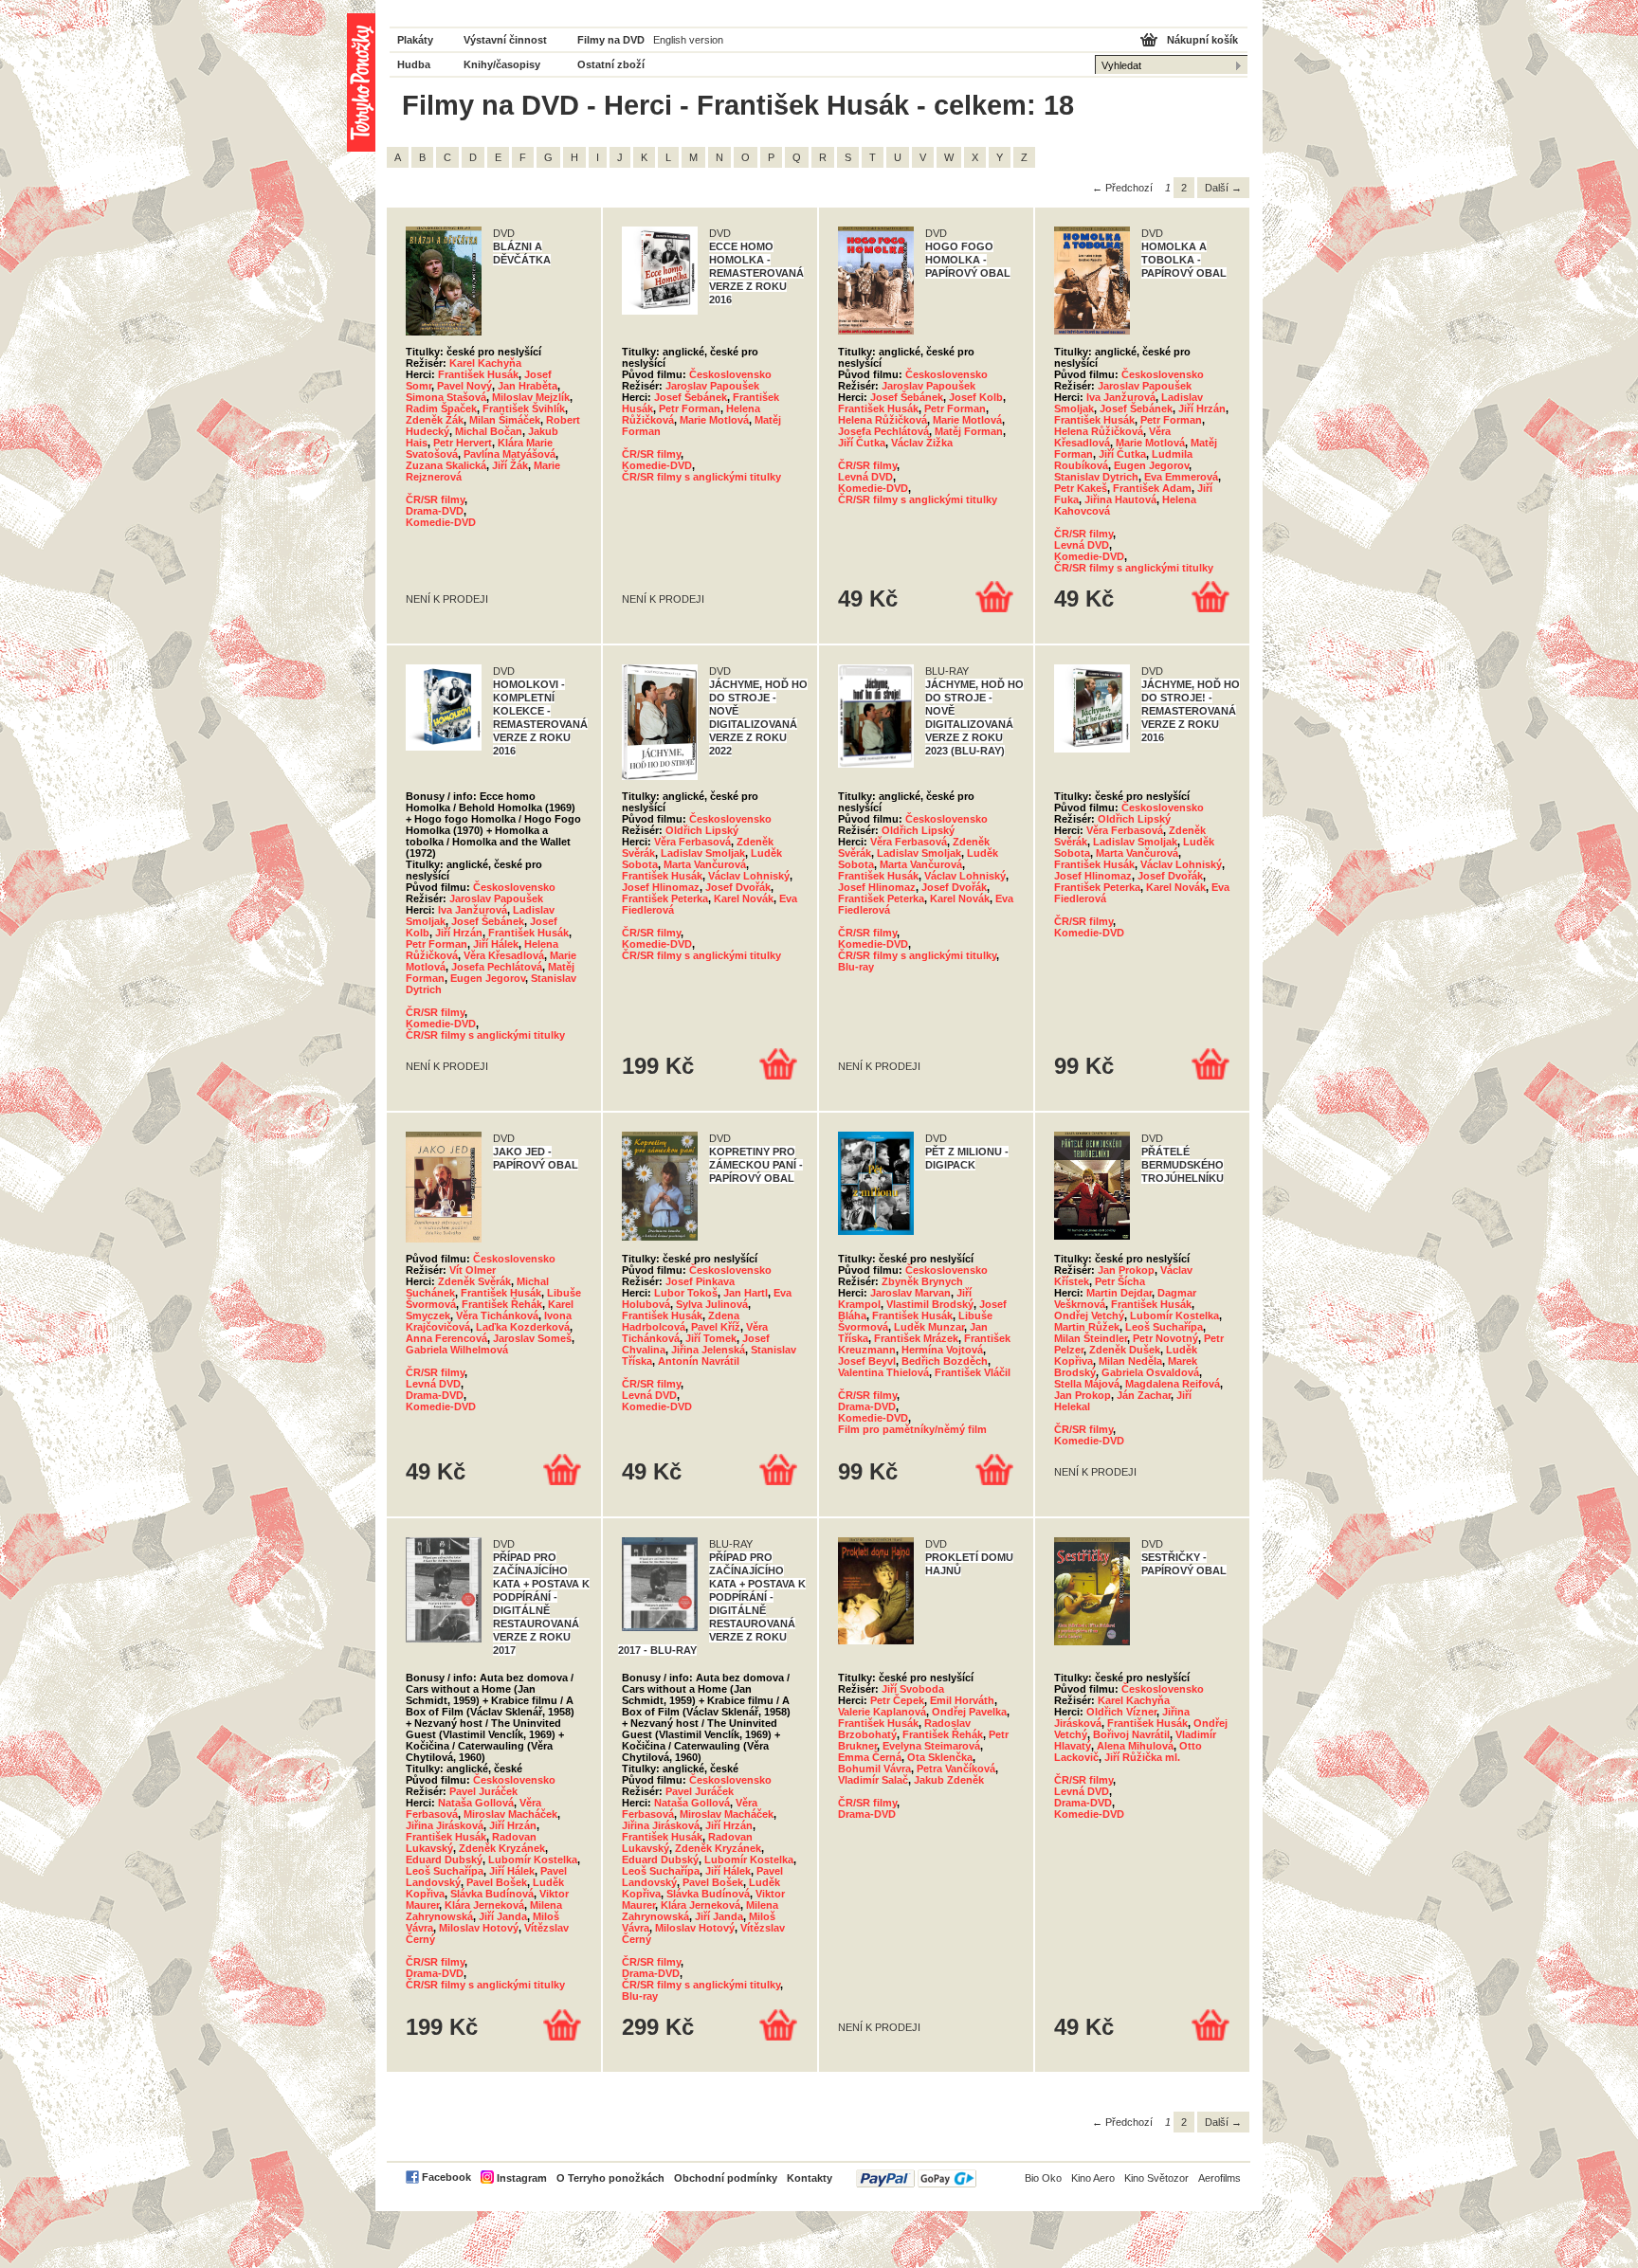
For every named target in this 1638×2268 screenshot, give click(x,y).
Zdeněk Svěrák (474, 1281)
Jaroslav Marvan (910, 1293)
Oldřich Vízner (1121, 1712)
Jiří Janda (503, 1916)
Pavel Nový (464, 386)
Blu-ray (856, 967)
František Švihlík (524, 408)
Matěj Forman (969, 431)
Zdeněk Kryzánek (502, 1848)
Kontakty (810, 2178)
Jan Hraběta (528, 386)
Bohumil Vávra (874, 1769)
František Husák (478, 374)
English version (688, 40)
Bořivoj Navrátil (1131, 1734)
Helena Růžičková (883, 420)
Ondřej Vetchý (1089, 1315)
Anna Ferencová (446, 1338)
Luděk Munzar (929, 1327)
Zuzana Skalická (446, 465)
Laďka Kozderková (523, 1327)
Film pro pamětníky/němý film (912, 1429)
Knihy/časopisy (502, 64)
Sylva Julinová (712, 1304)
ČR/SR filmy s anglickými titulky (701, 477)
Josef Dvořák (738, 887)
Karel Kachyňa (485, 363)
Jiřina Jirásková (445, 1825)
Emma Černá (870, 1757)
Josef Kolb (976, 397)
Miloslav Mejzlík (531, 397)
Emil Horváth (962, 1700)
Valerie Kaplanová (882, 1712)
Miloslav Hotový (479, 1928)
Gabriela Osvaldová (1150, 1372)
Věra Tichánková (497, 1315)
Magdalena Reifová (1173, 1384)
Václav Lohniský (749, 876)
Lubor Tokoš (686, 1293)
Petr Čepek (897, 1700)
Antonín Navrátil (699, 1361)
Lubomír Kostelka (1174, 1315)
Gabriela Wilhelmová (457, 1350)
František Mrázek (916, 1338)
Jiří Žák (510, 465)
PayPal (916, 2178)
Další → (1223, 188)
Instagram (522, 2178)
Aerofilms (1219, 2178)
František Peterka (665, 898)
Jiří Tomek (711, 1338)
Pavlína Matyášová (510, 454)
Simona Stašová (446, 397)
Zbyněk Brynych (922, 1281)
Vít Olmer (473, 1270)
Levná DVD (865, 477)
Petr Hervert (463, 443)
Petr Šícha (1120, 1281)
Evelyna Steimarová (931, 1746)
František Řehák (502, 1304)
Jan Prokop (1126, 1270)
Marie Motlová (714, 420)
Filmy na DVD (611, 40)
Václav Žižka (922, 443)
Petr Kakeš (1081, 488)
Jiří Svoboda (913, 1689)
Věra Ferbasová (692, 842)
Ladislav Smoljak (703, 853)
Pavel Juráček (483, 1791)
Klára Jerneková (484, 1905)
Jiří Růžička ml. (1142, 1757)
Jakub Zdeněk (949, 1780)
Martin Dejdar (1119, 1293)
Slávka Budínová (492, 1894)
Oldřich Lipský (702, 830)
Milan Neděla (1130, 1361)
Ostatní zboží (611, 64)
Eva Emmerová (1181, 477)
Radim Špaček (441, 408)
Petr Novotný (1165, 1338)
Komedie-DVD (441, 522)
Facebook (446, 2177)
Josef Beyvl (867, 1361)
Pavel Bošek (497, 1882)
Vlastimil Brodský (930, 1304)
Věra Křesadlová (504, 955)
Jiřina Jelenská (708, 1350)
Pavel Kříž (716, 1327)
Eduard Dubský (444, 1860)
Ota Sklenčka (940, 1757)
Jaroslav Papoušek (712, 386)
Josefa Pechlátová (883, 431)
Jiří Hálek (496, 944)
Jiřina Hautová (1120, 499)
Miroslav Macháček (510, 1814)
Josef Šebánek (691, 397)
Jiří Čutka (862, 443)
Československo (730, 374)
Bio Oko (1043, 2178)
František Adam (1152, 488)
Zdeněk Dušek (1125, 1350)
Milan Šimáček (505, 420)
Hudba (414, 64)
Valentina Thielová (883, 1372)
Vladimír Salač (873, 1780)
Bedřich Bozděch (945, 1361)
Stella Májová (1087, 1384)
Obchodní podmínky (726, 2178)
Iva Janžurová (1121, 397)
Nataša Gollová (476, 1803)
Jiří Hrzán (1202, 408)
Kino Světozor (1156, 2178)
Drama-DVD (435, 511)
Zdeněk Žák (435, 420)
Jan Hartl (746, 1293)
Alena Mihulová (1135, 1746)
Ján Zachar (1144, 1395)
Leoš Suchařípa (1164, 1327)
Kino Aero (1093, 2178)
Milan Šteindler (1091, 1338)
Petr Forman (690, 408)
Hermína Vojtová (942, 1350)
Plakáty (415, 40)
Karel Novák (744, 898)
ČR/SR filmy (435, 499)
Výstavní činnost (505, 40)
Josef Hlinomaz (661, 887)
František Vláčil (973, 1372)
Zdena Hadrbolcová (681, 1321)
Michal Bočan (489, 431)
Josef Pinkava (700, 1281)
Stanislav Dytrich (1096, 477)
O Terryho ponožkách (610, 2178)
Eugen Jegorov (1151, 465)
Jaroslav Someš (532, 1338)
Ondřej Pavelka (969, 1712)
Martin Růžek (1087, 1327)
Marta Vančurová (705, 864)
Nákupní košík (1202, 40)
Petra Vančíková (956, 1769)
